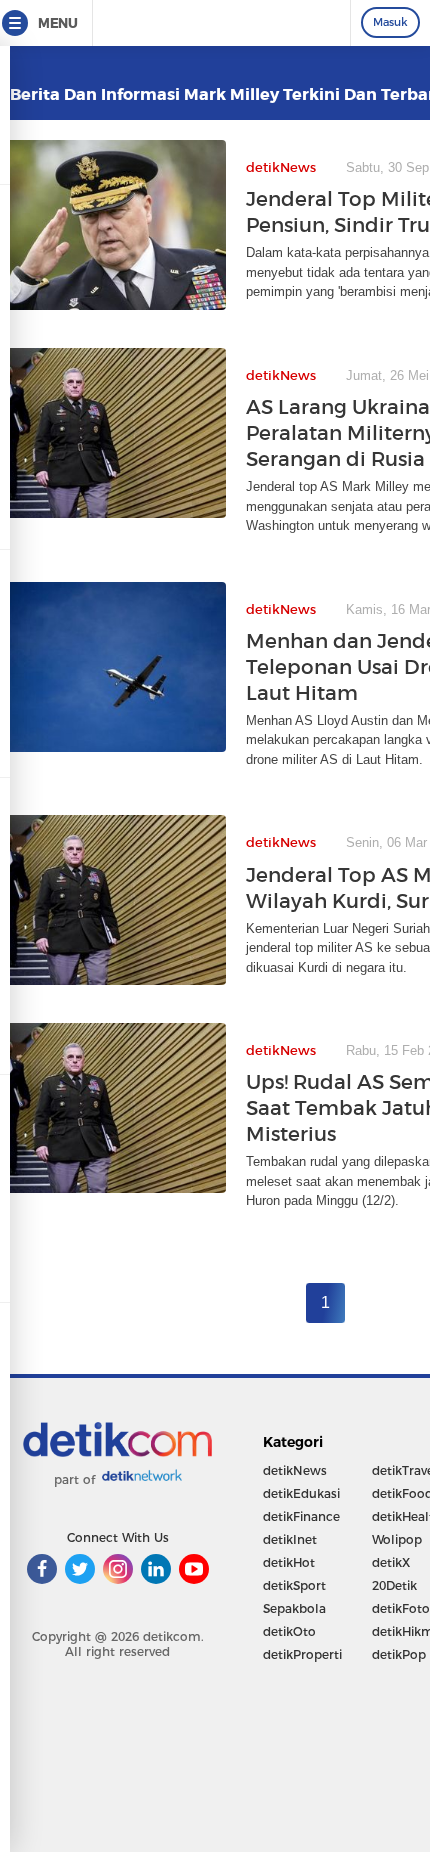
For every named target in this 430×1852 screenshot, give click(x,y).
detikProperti (302, 1654)
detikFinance (301, 1516)
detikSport (294, 1585)
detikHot (289, 1562)
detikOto (289, 1631)
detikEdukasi (301, 1493)
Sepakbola (294, 1608)
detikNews (295, 1470)
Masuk (390, 22)
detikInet (290, 1539)
